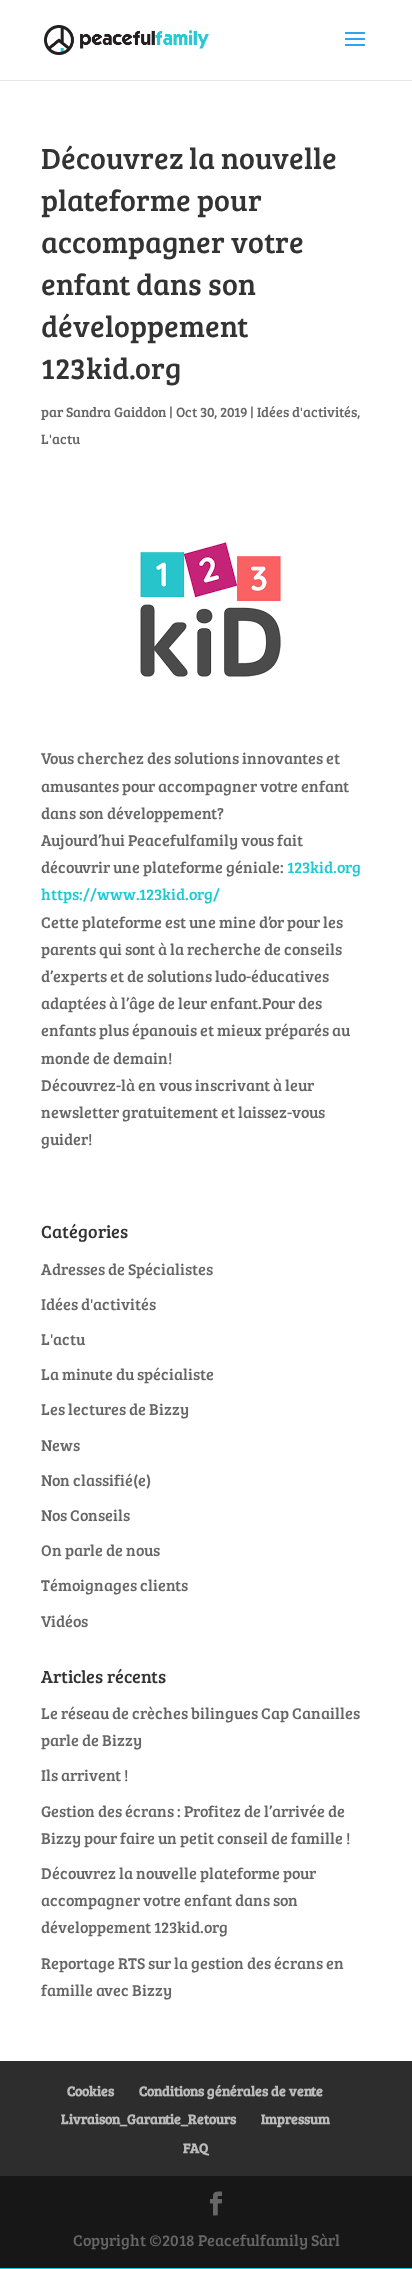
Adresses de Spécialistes (127, 1268)
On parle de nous (100, 1549)
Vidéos (64, 1620)
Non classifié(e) (96, 1479)
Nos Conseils (85, 1514)
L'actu (60, 438)
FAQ (195, 2147)
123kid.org (324, 866)
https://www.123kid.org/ (130, 893)
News (60, 1444)
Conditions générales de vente (231, 2090)
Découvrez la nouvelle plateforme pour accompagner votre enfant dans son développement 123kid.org (178, 1899)
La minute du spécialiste (127, 1373)
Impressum (295, 2118)
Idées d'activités (307, 411)
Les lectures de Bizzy (115, 1408)
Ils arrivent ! (84, 1774)
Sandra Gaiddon (116, 411)
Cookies (90, 2090)
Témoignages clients (114, 1584)
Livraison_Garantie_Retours (148, 2118)
